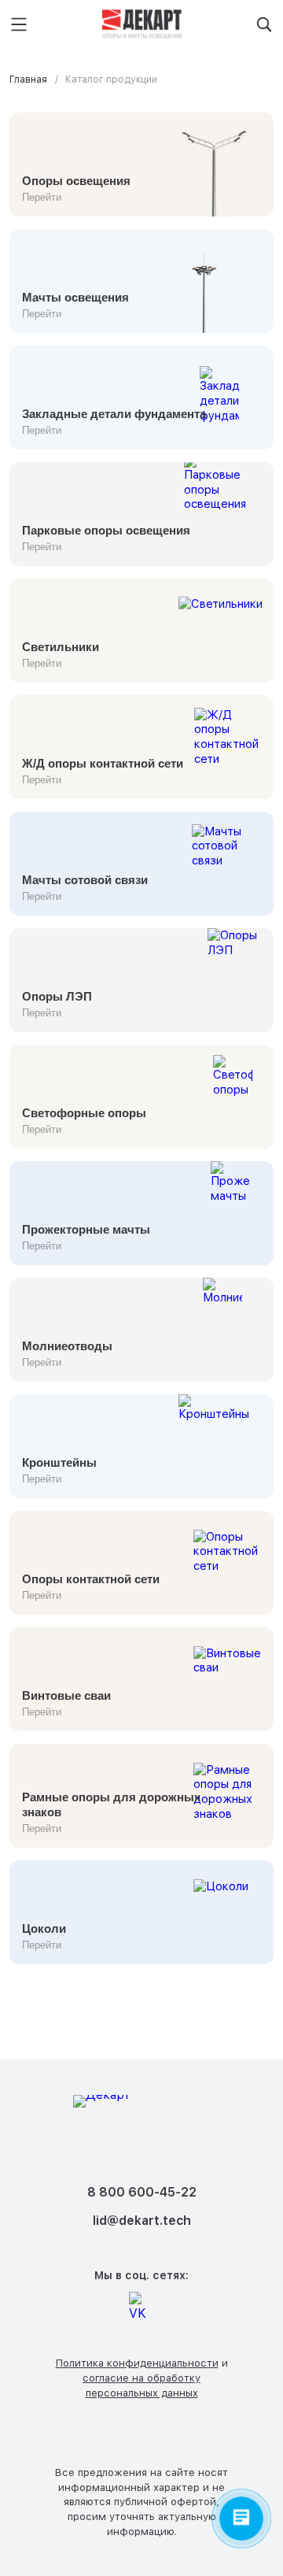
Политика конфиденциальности (137, 2363)
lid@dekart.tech (142, 2221)
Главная (28, 80)
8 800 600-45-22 (142, 2192)
